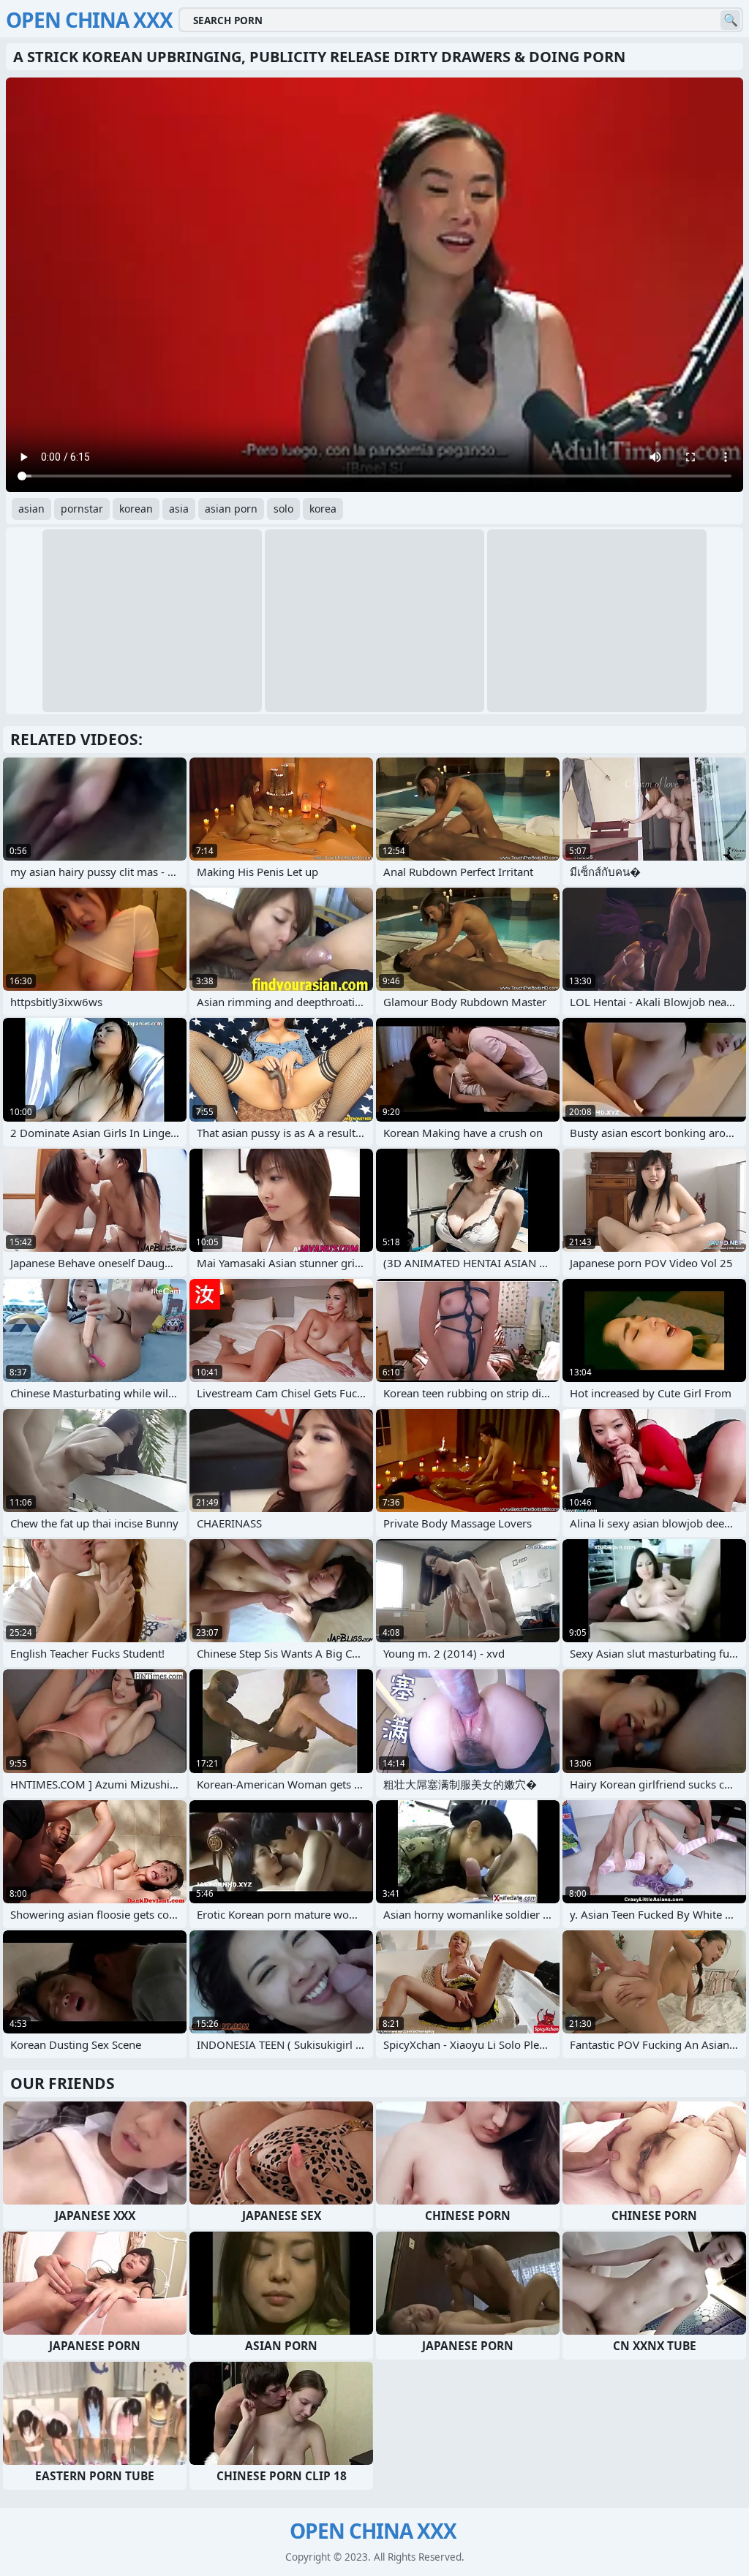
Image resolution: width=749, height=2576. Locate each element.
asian (31, 509)
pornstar (82, 509)
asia (179, 509)
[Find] (730, 20)
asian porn (231, 509)
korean (136, 509)
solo (283, 509)
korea (323, 509)
